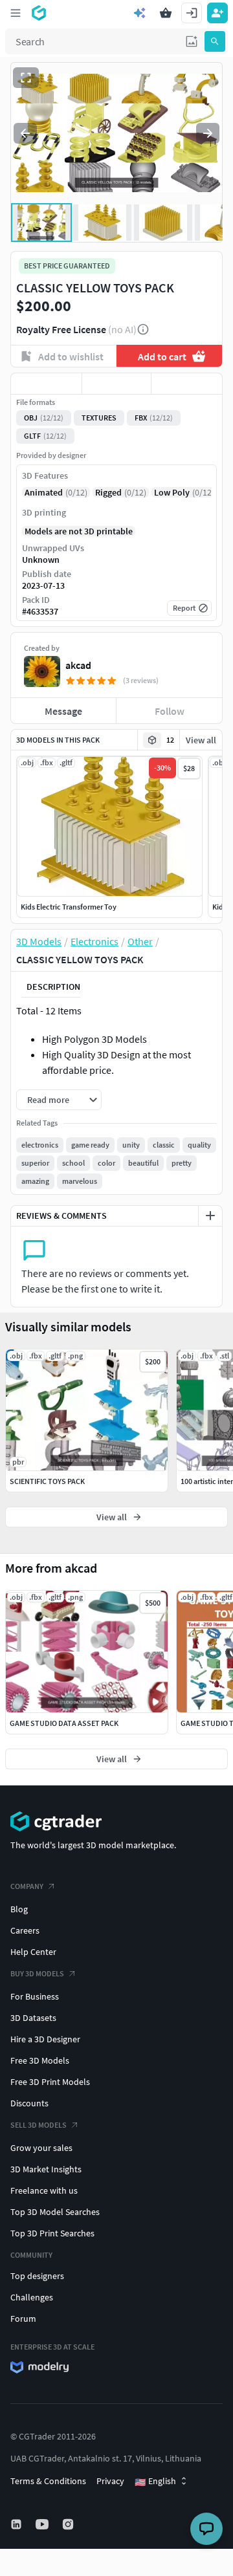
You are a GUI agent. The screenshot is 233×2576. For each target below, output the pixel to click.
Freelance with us (44, 2190)
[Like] (46, 384)
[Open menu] (16, 13)
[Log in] (192, 13)
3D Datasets (33, 2018)
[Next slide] (208, 133)
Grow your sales (41, 2148)
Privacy (110, 2481)
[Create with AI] (140, 13)
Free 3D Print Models (50, 2082)
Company (27, 1886)
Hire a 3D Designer (45, 2039)
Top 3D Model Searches (55, 2212)
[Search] (215, 41)
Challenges (32, 2297)
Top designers (37, 2276)
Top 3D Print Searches (52, 2233)
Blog (19, 1909)
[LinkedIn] (17, 2524)
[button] (192, 41)
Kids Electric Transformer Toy (69, 907)
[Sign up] (217, 13)
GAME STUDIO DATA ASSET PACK (64, 1723)
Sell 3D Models (39, 2125)
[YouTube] (43, 2524)
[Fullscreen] (26, 78)
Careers (25, 1930)
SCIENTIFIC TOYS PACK (47, 1481)
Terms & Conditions (48, 2481)
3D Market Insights (46, 2169)
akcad (78, 665)
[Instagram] (69, 2524)
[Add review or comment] (210, 1216)
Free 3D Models (40, 2060)
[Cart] (166, 13)
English (155, 2482)
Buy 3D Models (37, 1973)
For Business (35, 1996)
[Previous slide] (25, 133)
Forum (23, 2319)
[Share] (187, 384)
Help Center (33, 1952)
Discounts (29, 2103)
